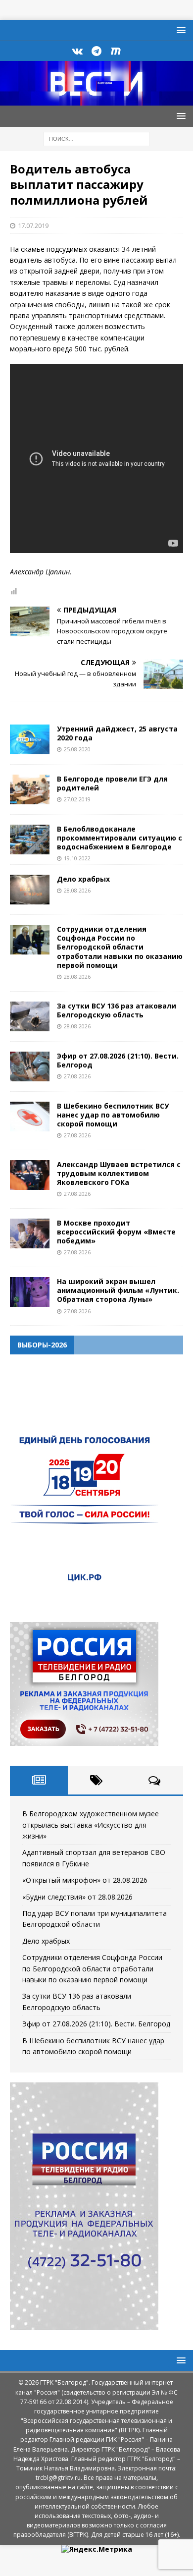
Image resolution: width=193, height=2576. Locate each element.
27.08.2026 (77, 1076)
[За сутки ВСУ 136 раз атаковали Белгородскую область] (30, 1016)
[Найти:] (97, 138)
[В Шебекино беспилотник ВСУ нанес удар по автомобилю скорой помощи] (30, 1117)
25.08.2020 (77, 749)
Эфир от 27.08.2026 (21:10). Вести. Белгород (118, 1060)
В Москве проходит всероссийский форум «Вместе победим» (116, 1232)
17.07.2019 (33, 225)
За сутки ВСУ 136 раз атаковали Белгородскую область (117, 1010)
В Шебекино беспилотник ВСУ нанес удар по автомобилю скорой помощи (113, 1115)
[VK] (77, 51)
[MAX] (116, 51)
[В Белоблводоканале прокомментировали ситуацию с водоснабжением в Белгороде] (30, 840)
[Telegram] (97, 51)
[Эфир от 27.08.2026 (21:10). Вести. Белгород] (30, 1066)
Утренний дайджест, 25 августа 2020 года (117, 733)
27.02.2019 (77, 799)
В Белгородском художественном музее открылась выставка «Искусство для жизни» (91, 1825)
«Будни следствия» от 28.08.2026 (77, 1897)
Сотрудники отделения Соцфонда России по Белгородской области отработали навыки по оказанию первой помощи (120, 947)
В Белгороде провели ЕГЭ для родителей (112, 783)
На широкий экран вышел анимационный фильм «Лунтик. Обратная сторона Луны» (118, 1290)
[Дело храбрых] (30, 890)
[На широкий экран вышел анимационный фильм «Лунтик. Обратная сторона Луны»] (30, 1292)
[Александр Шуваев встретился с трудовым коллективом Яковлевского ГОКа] (30, 1175)
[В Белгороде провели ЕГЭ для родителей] (30, 789)
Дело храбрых (83, 879)
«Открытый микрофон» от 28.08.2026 (85, 1880)
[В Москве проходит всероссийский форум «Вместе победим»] (30, 1233)
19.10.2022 (77, 858)
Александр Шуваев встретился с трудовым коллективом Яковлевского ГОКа (119, 1173)
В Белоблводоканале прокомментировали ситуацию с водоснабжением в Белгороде (120, 838)
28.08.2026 (77, 890)
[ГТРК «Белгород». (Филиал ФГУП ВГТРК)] (96, 100)
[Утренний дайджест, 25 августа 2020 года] (30, 739)
